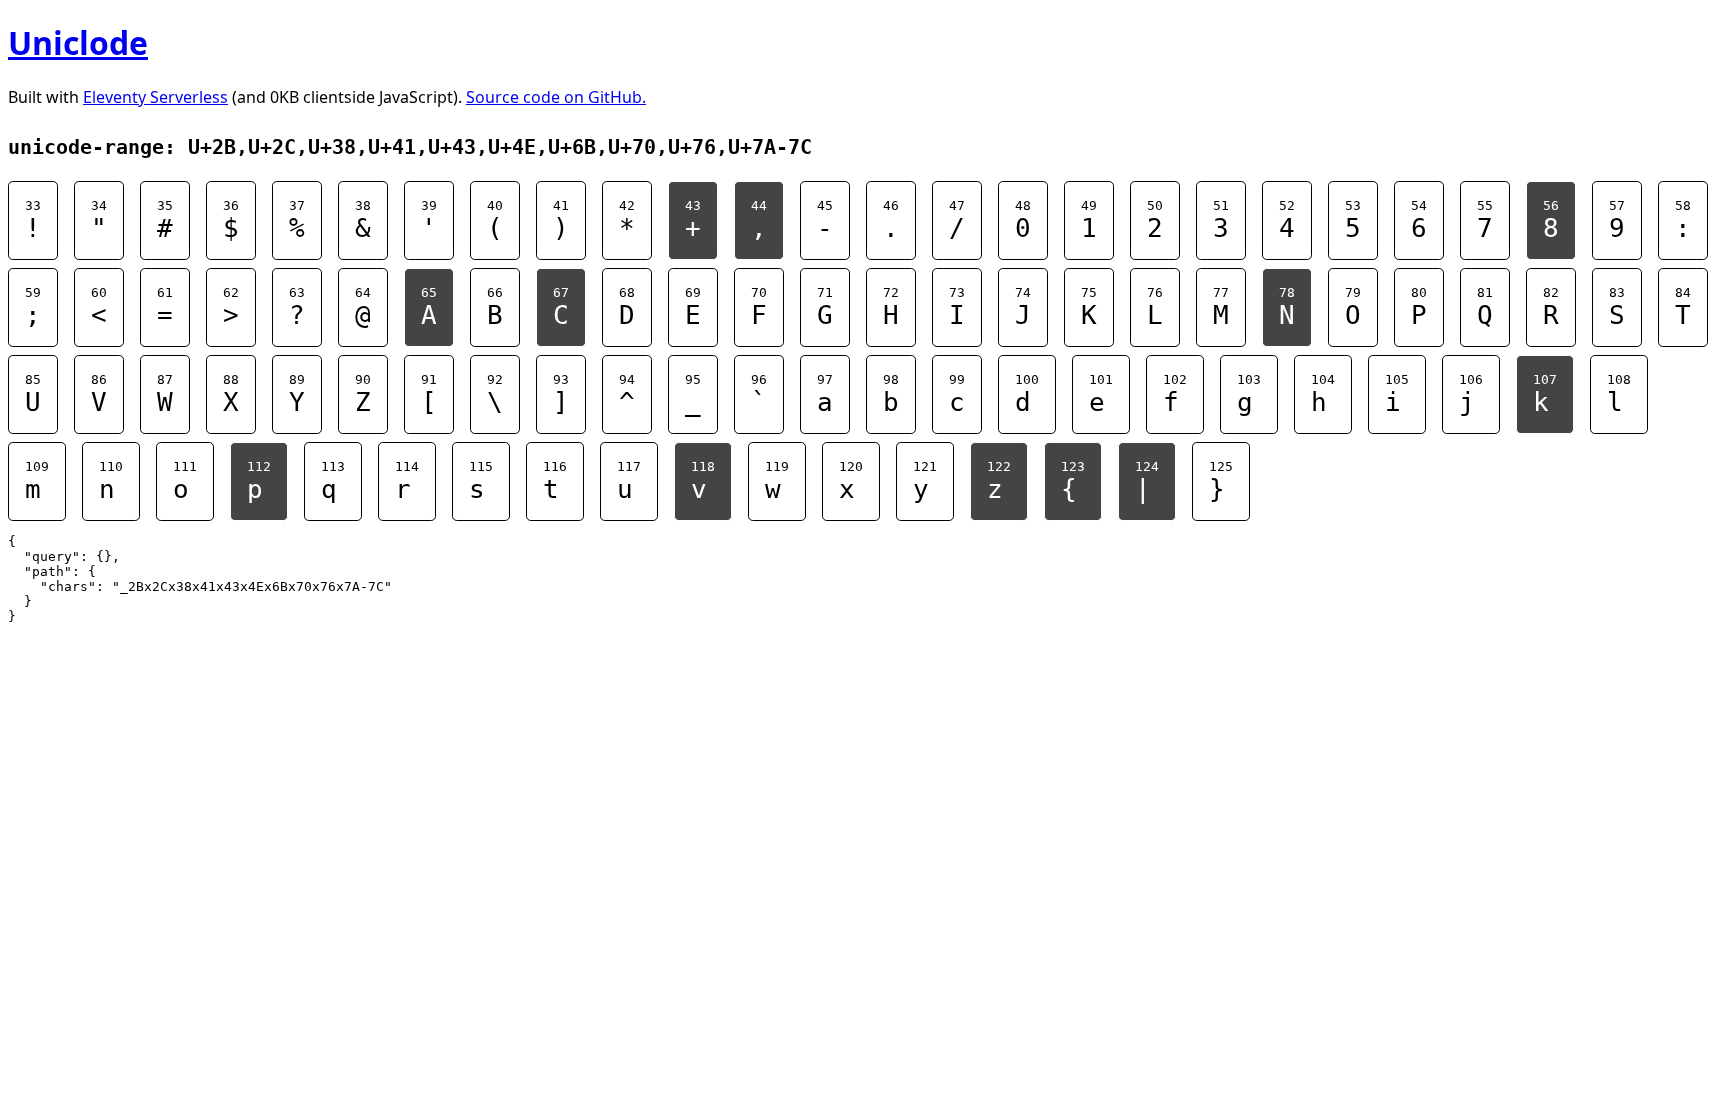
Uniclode (78, 42)
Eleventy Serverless (155, 97)
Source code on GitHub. (556, 97)
